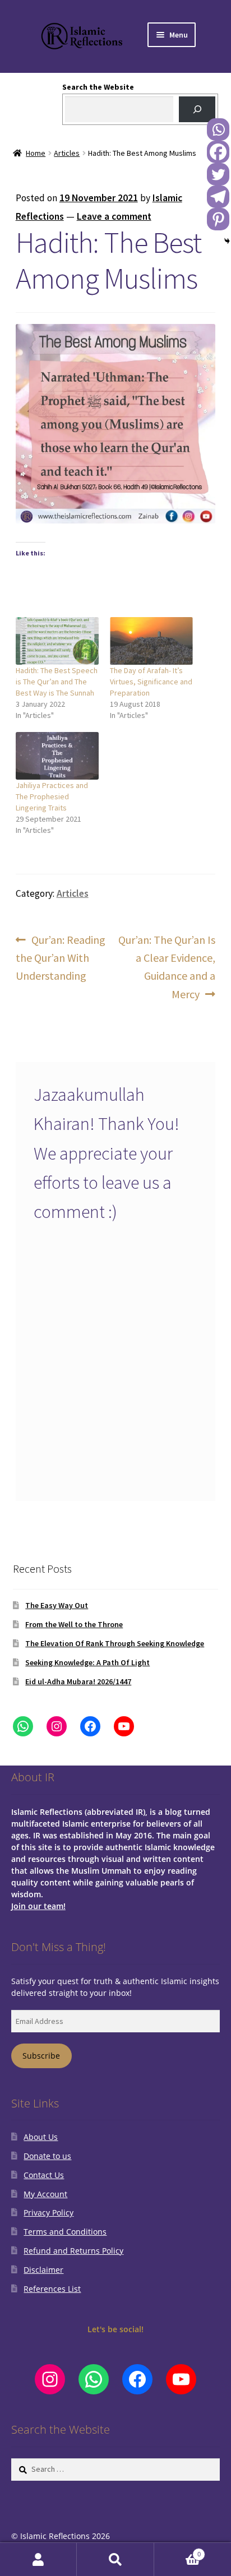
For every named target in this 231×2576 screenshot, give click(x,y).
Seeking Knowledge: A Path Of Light (87, 1662)
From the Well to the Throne (74, 1624)
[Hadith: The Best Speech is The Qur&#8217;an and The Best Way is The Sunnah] (57, 641)
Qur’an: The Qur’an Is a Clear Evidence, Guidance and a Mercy (167, 967)
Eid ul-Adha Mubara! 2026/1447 (78, 1681)
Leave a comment (114, 216)
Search (115, 2559)
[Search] (197, 110)
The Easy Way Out (57, 1605)
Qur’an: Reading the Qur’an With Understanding (61, 958)
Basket (177, 2551)
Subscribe (41, 2056)
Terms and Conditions (65, 2232)
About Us (41, 2137)
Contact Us (44, 2175)
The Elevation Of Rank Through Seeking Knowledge (115, 1643)
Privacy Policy (48, 2213)
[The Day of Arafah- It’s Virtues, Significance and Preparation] (151, 641)
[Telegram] (218, 197)
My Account (45, 2194)
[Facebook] (218, 152)
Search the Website (98, 87)
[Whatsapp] (218, 129)
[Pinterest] (218, 219)
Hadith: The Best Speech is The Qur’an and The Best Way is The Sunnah (57, 682)
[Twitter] (218, 174)
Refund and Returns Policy (73, 2251)
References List (52, 2289)
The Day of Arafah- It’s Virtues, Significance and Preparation (151, 682)
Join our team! (38, 1906)
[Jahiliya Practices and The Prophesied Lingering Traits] (57, 756)
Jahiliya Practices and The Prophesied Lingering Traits (52, 796)
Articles (67, 153)
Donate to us (47, 2156)
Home (36, 153)
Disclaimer (43, 2270)
